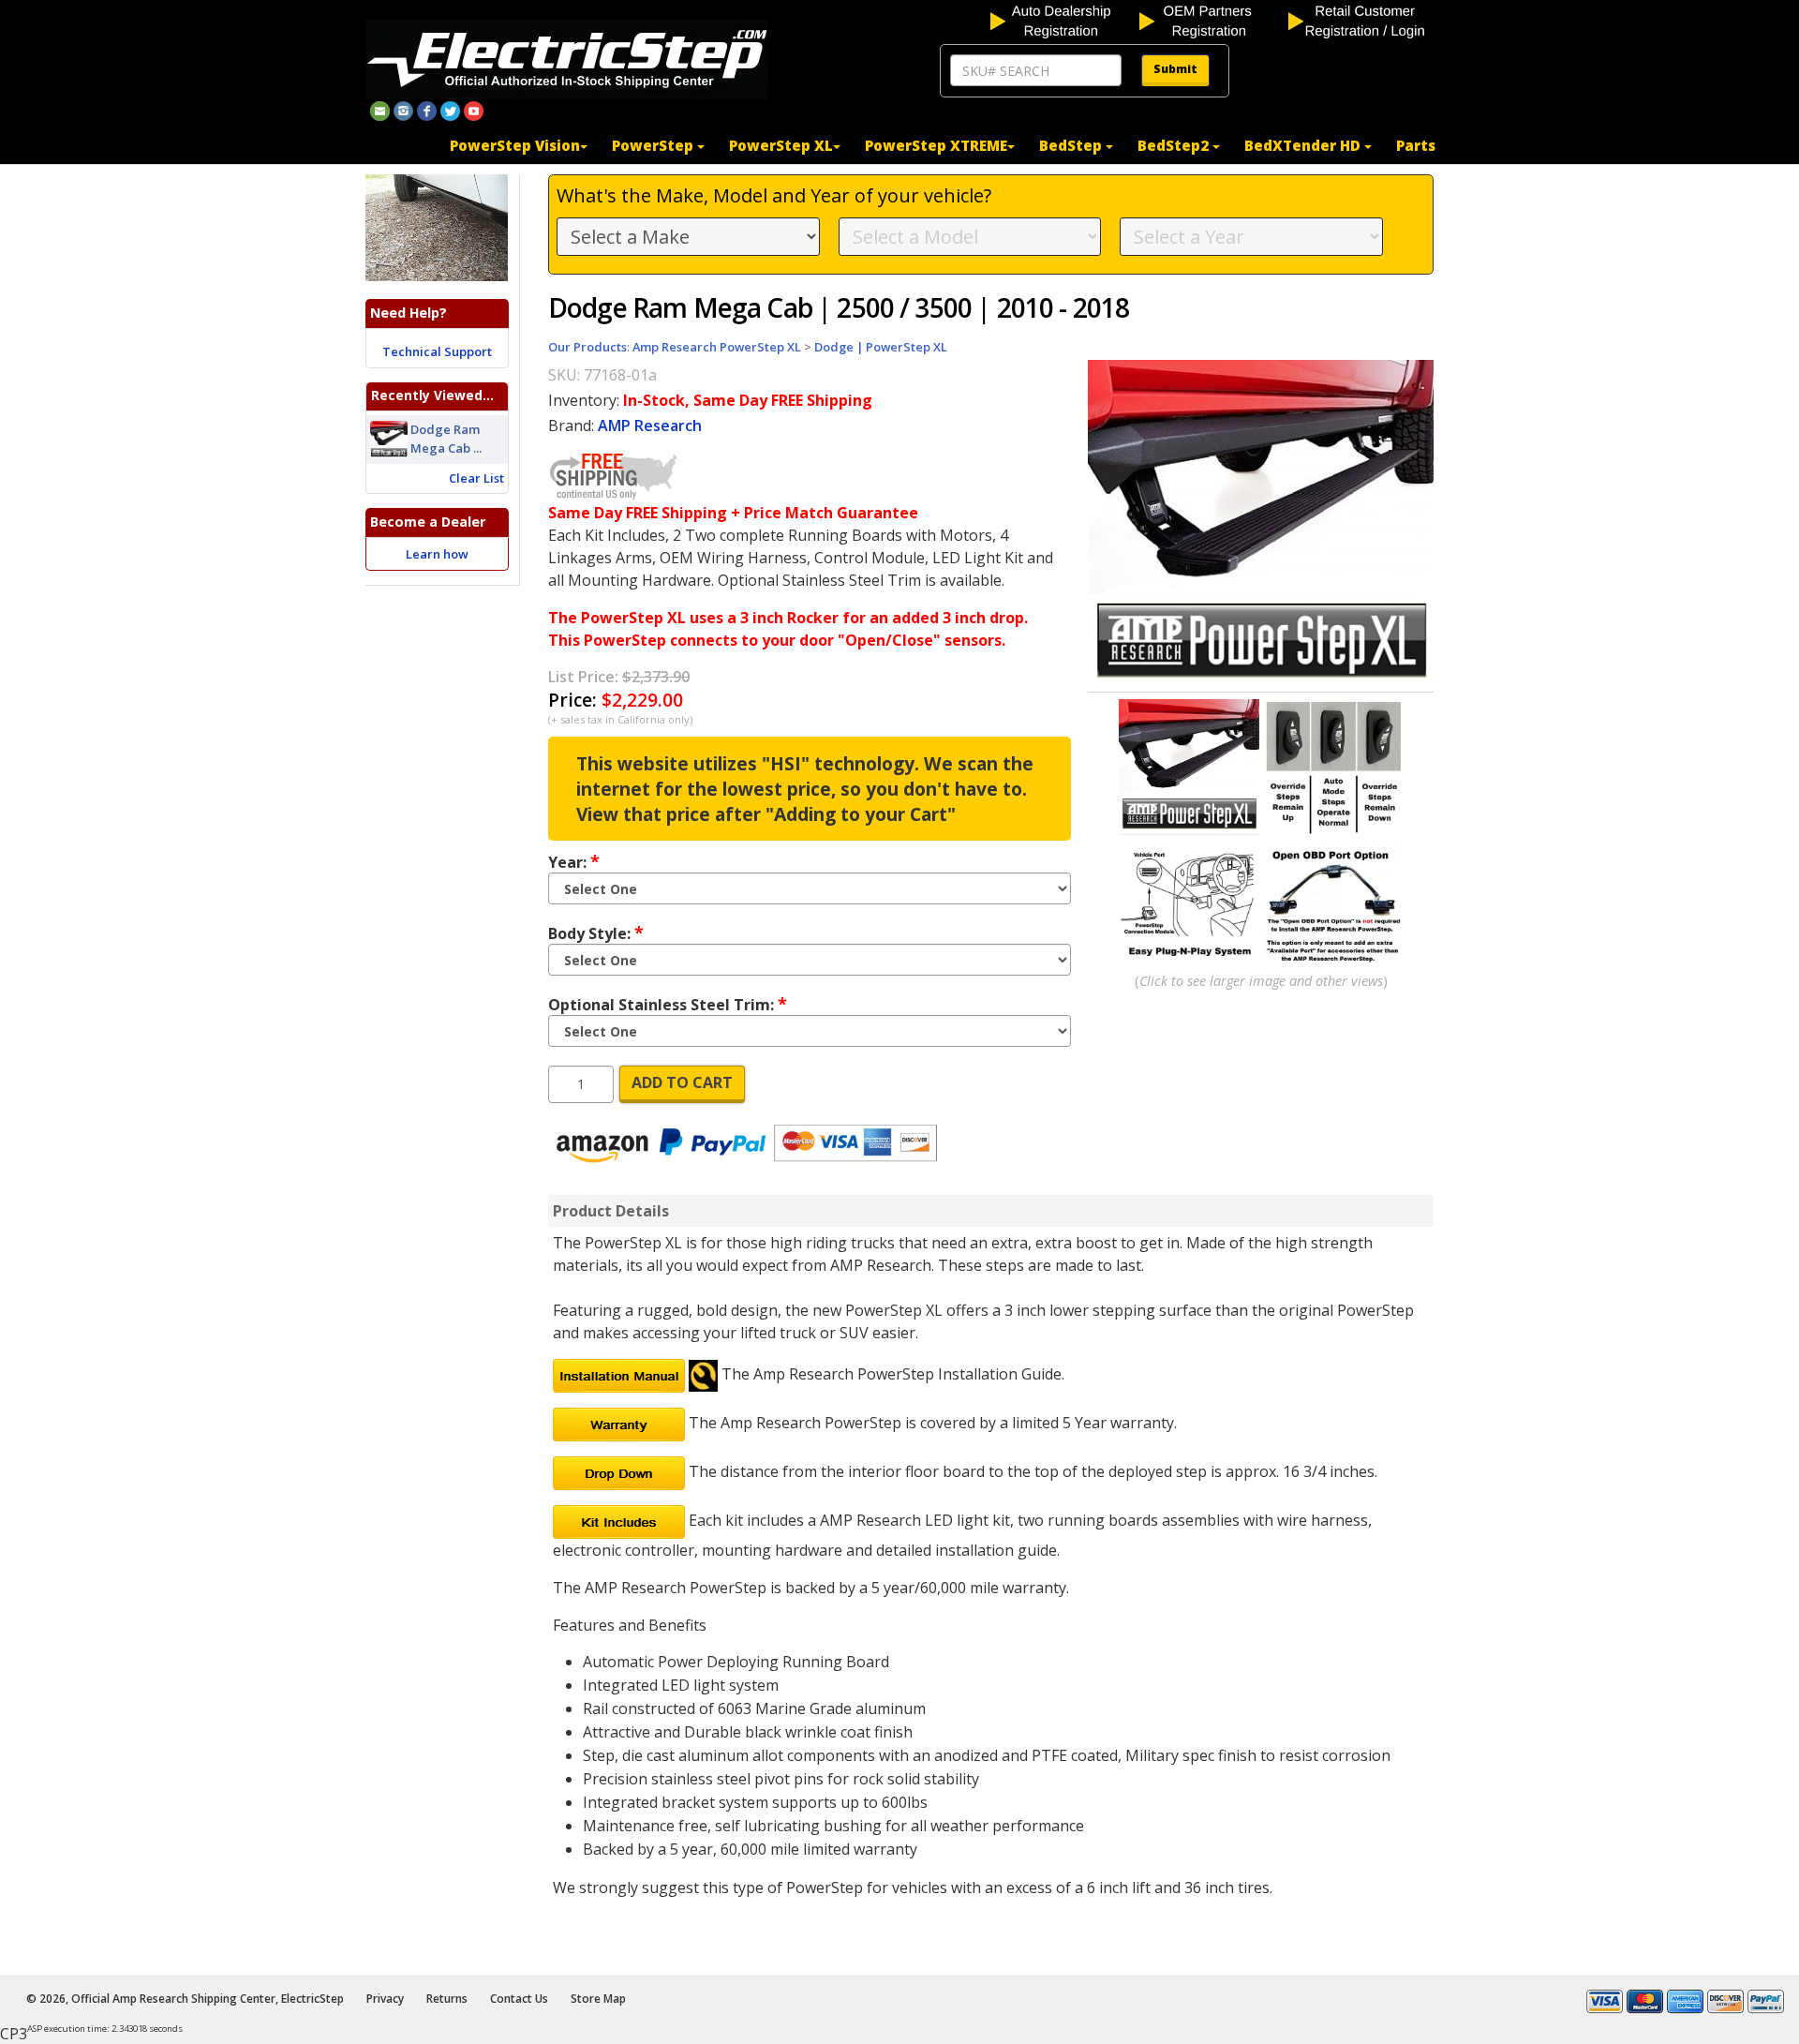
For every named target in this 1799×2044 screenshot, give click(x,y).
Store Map (598, 1999)
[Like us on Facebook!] (427, 110)
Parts (1416, 145)
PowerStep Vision (515, 145)
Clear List (476, 478)
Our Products (587, 347)
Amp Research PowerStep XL (717, 347)
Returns (447, 1999)
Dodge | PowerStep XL (881, 347)
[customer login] (1361, 20)
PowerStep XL (781, 145)
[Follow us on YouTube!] (474, 110)
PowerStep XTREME (936, 145)
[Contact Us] (380, 110)
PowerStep (654, 145)
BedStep (1072, 145)
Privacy (385, 1999)
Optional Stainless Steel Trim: (668, 1004)
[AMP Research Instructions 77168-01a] (619, 1374)
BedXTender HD (1304, 145)
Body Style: (596, 932)
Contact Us (519, 1999)
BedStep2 (1175, 145)
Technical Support (437, 351)
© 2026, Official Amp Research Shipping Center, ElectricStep (185, 1999)
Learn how (437, 554)
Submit (1175, 69)
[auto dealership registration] (1063, 20)
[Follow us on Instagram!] (403, 110)
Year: (574, 861)
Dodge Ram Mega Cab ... (446, 439)
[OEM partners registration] (1212, 20)
